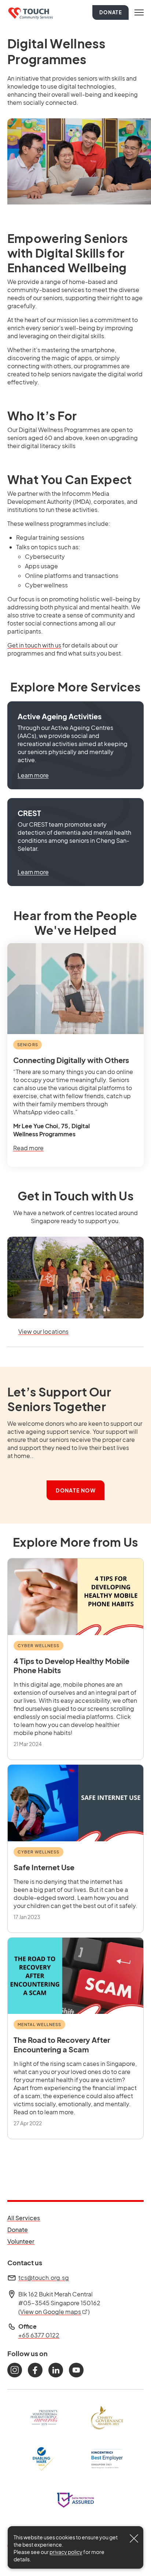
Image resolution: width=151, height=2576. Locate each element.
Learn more (33, 775)
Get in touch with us (34, 645)
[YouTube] (76, 2370)
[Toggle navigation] (139, 12)
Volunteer (24, 2241)
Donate (111, 12)
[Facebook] (35, 2370)
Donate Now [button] (76, 1490)
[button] (75, 745)
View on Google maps (54, 2312)
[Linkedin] (56, 2370)
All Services (24, 2218)
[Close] (134, 2539)
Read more (28, 1148)
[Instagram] (15, 2370)
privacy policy (66, 2552)
